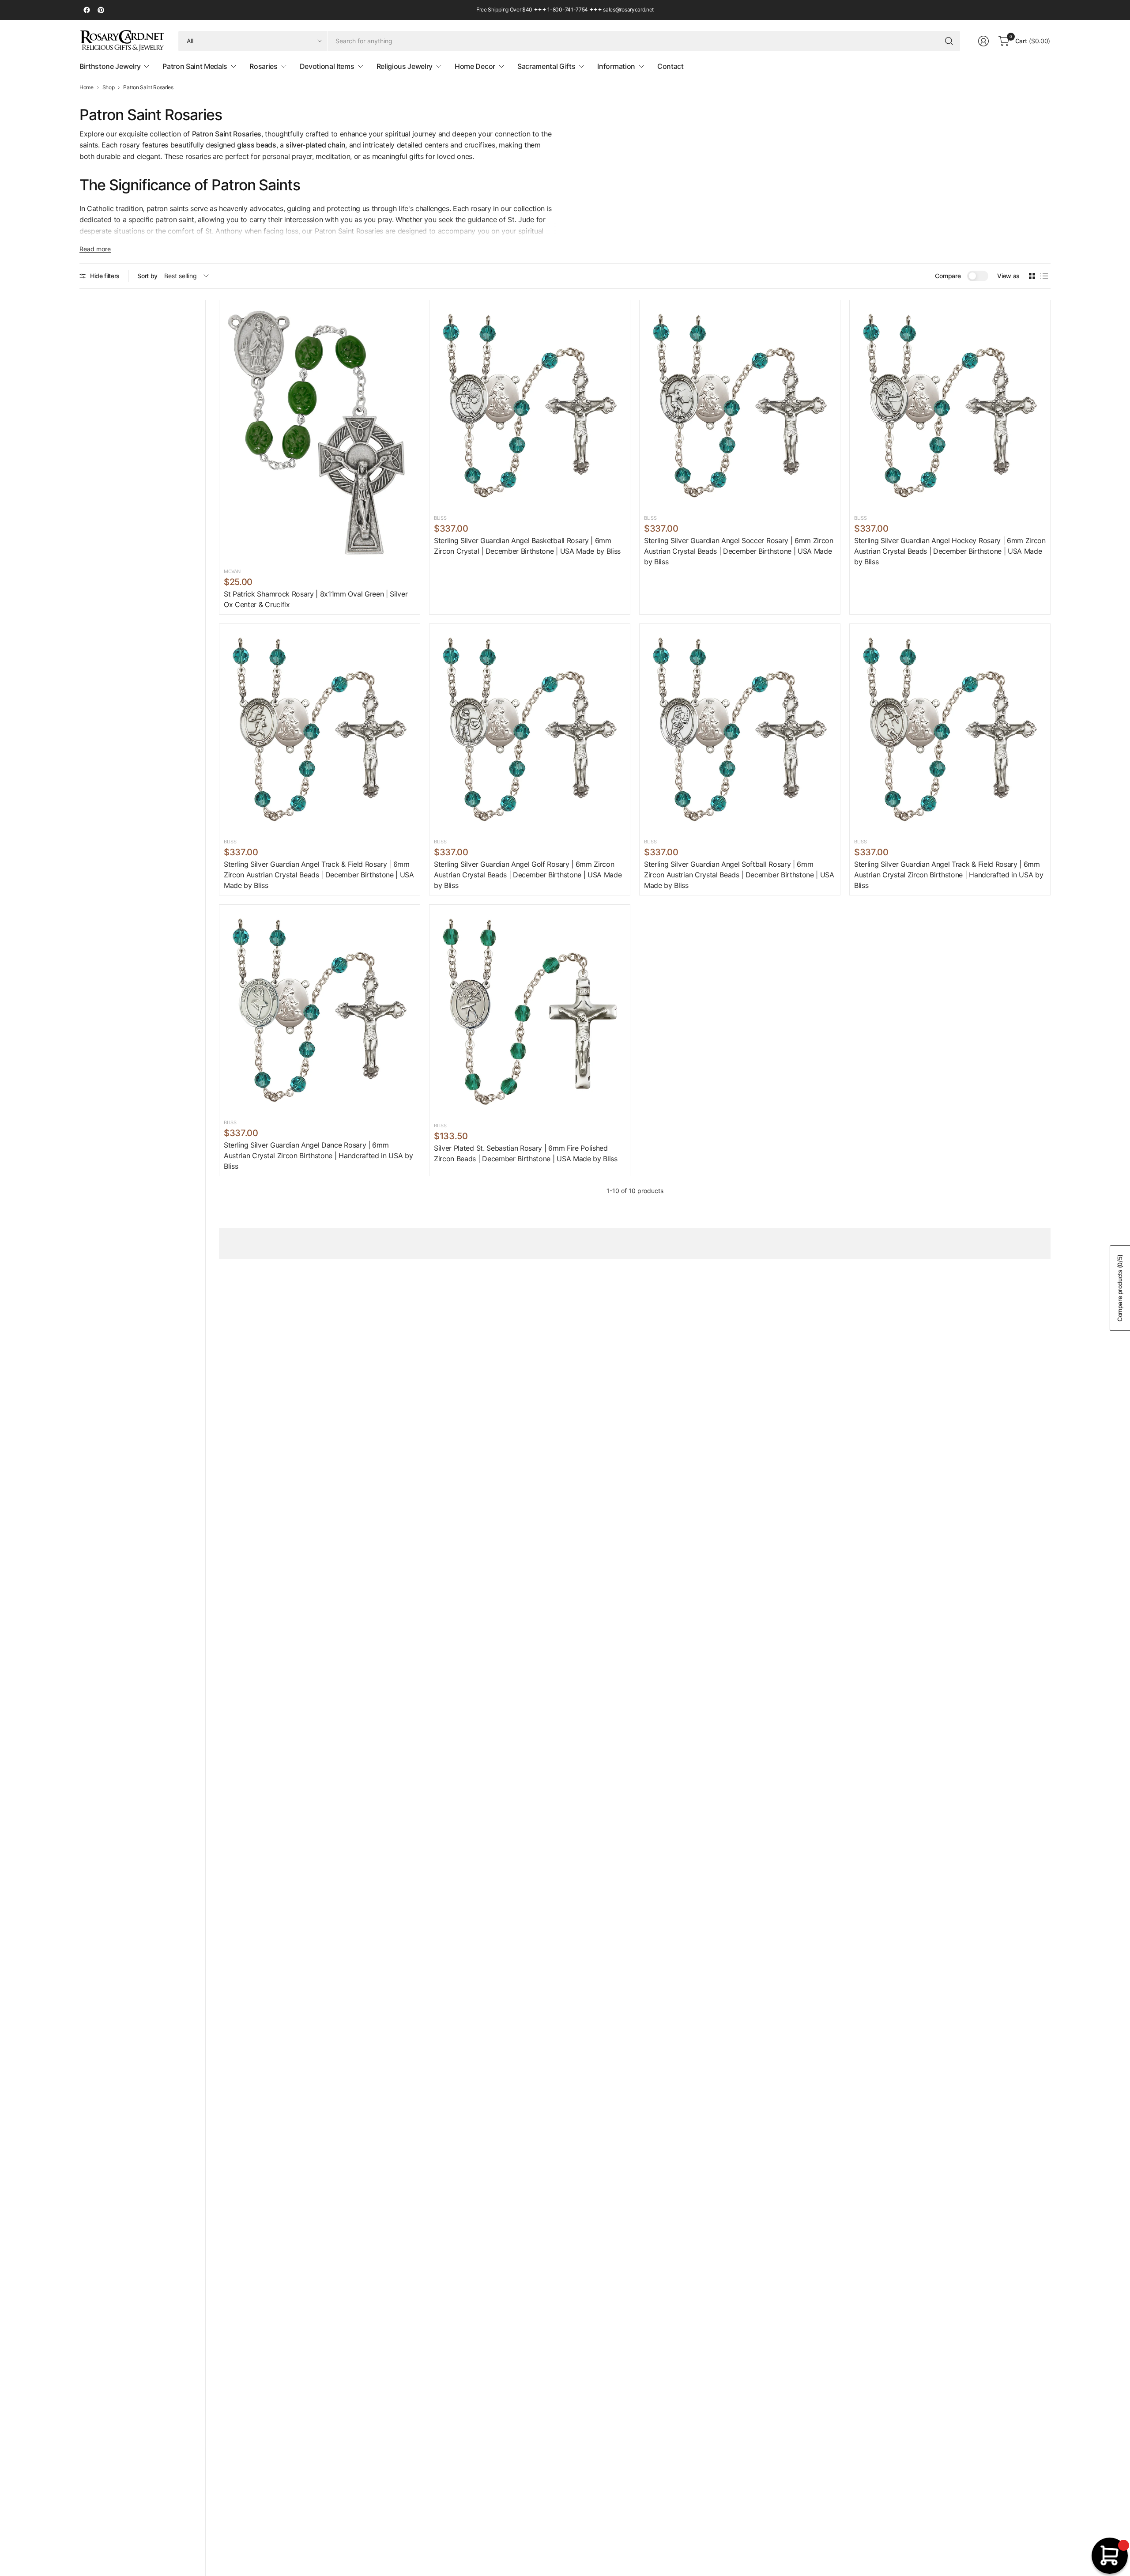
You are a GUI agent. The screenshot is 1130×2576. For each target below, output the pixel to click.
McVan (232, 571)
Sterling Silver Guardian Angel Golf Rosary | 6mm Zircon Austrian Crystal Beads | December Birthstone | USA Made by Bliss (528, 875)
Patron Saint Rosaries (148, 87)
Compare (948, 276)
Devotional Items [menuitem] (327, 66)
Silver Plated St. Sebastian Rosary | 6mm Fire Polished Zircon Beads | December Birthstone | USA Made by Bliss (526, 1153)
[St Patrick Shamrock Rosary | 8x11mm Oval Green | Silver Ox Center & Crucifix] (320, 432)
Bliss (440, 518)
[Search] (949, 41)
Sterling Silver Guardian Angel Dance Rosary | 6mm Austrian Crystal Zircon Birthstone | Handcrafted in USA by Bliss (318, 1156)
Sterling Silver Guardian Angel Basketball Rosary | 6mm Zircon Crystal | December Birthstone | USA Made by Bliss (527, 546)
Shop (109, 87)
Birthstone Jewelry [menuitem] (110, 66)
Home (87, 87)
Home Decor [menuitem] (475, 66)
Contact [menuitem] (670, 66)
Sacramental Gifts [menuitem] (546, 66)
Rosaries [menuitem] (263, 66)
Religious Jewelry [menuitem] (405, 66)
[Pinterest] (101, 10)
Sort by (147, 276)
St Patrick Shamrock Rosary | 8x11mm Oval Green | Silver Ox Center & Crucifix (316, 599)
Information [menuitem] (616, 66)
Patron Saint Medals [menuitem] (195, 66)
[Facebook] (87, 10)
